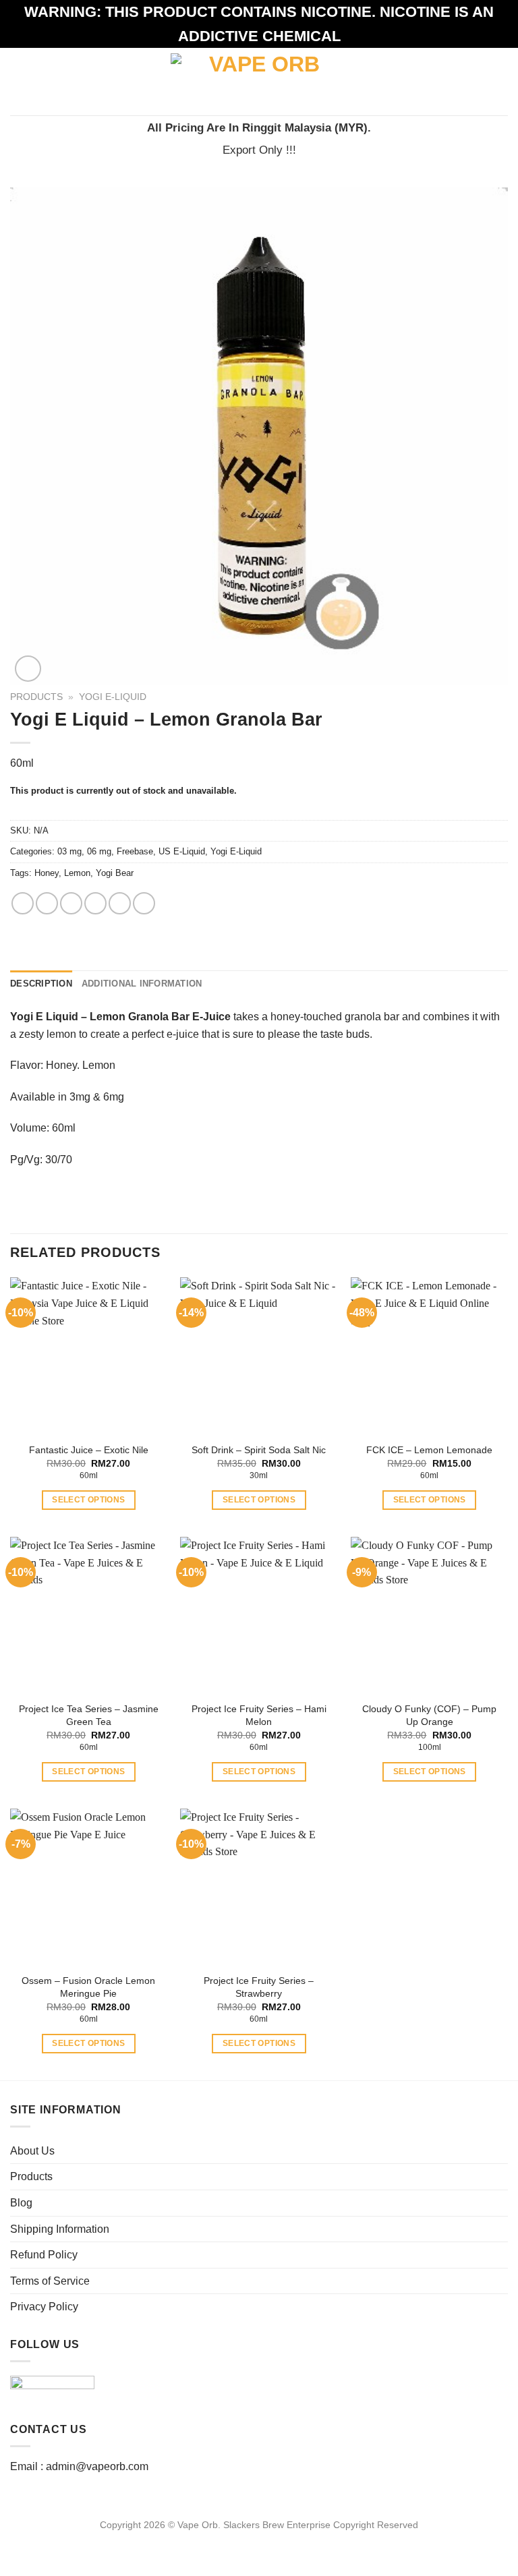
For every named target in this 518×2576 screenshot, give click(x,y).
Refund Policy (44, 2255)
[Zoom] (28, 669)
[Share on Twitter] (71, 903)
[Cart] (501, 82)
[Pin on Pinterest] (120, 903)
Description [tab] (41, 984)
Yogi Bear (115, 873)
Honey (47, 873)
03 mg (69, 851)
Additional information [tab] (142, 984)
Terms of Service (50, 2281)
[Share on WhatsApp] (23, 903)
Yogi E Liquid (44, 1017)
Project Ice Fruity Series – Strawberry (259, 1987)
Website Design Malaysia (259, 2540)
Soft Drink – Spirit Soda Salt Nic (259, 1450)
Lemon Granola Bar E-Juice (160, 1017)
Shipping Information (60, 2229)
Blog (21, 2203)
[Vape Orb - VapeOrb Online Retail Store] (259, 81)
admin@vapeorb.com (97, 2466)
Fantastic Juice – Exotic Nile (89, 1450)
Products (36, 697)
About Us (32, 2151)
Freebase (135, 851)
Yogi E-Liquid (113, 697)
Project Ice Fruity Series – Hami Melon (259, 1715)
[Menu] (18, 81)
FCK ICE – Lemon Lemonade (429, 1450)
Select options (88, 1500)
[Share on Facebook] (47, 903)
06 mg (99, 851)
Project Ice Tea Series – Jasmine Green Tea (89, 1715)
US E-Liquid (182, 851)
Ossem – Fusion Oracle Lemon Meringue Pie (88, 1987)
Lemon (77, 873)
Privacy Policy (44, 2307)
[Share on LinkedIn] (144, 903)
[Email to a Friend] (95, 903)
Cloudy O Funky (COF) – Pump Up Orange (429, 1715)
